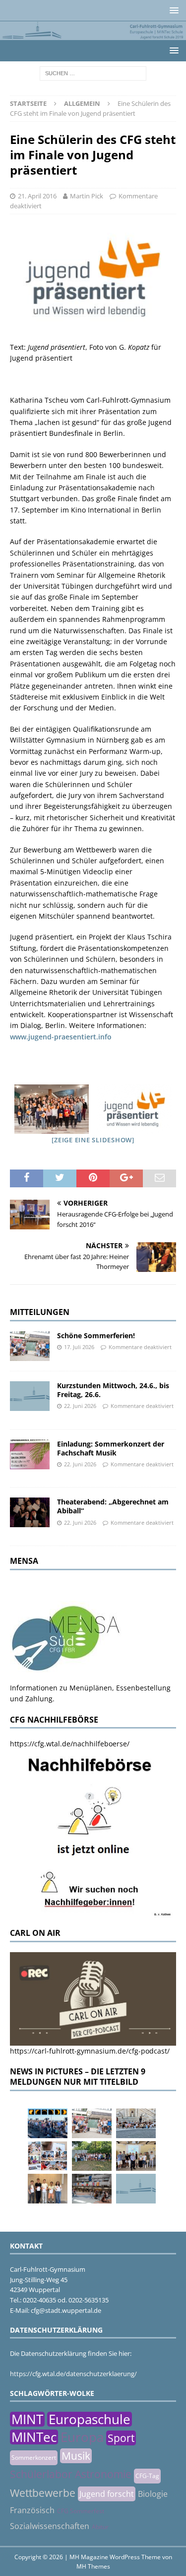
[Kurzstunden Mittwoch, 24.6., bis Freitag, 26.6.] (30, 1396)
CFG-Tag (147, 2476)
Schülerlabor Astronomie (71, 2474)
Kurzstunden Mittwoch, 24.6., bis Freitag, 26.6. (113, 1390)
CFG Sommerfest (81, 2511)
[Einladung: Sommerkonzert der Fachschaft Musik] (30, 1454)
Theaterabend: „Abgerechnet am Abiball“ (113, 1506)
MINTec (34, 2437)
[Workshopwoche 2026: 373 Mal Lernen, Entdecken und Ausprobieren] (48, 2156)
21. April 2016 (37, 196)
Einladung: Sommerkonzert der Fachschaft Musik (111, 1448)
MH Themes (93, 2566)
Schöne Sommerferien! (96, 1335)
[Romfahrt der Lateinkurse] (136, 2123)
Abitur (100, 2527)
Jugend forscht (107, 2494)
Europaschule (90, 2419)
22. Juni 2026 (80, 1406)
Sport (121, 2438)
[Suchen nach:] (93, 72)
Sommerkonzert (34, 2458)
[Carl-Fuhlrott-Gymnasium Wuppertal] (93, 34)
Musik (76, 2456)
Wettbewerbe (43, 2493)
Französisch (32, 2510)
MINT (27, 2419)
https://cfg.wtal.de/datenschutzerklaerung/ (73, 2374)
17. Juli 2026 (79, 1347)
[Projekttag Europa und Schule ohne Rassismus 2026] (92, 2189)
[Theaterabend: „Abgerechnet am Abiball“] (30, 1512)
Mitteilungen (40, 1312)
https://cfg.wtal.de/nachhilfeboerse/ (70, 1744)
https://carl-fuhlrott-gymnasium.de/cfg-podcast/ (90, 2051)
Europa (82, 2437)
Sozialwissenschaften (50, 2526)
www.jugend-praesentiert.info (61, 1037)
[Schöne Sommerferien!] (30, 1346)
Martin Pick (87, 196)
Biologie (153, 2494)
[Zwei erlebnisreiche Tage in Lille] (92, 2156)
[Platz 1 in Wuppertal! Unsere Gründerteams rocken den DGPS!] (48, 2189)
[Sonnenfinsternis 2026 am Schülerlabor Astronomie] (48, 2123)
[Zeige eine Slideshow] (93, 1140)
